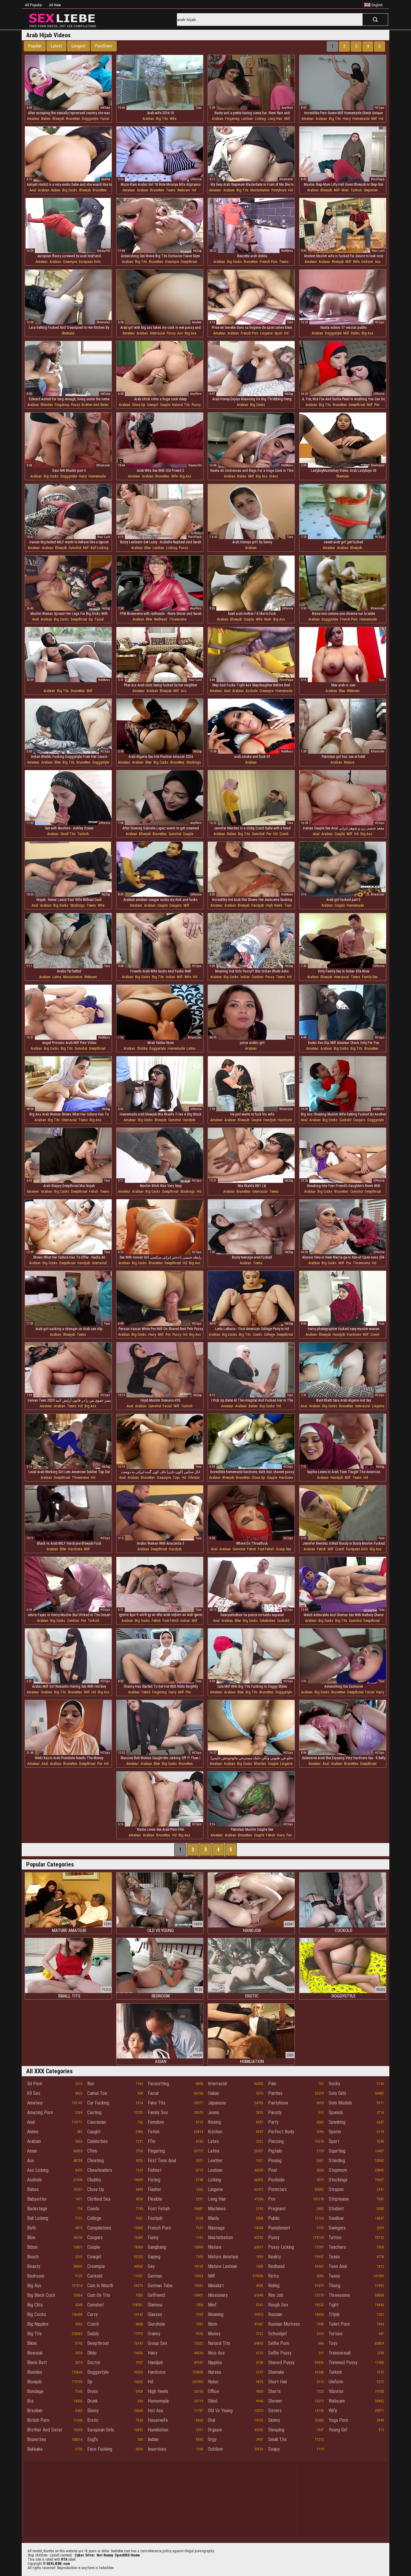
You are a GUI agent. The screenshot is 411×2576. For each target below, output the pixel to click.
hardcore (285, 1120)
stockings (194, 762)
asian (32, 2151)
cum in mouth (100, 2286)
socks (334, 2084)
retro (273, 2276)
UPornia (196, 179)
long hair (275, 119)
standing (337, 2161)
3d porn (35, 2084)
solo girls (337, 2093)
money (214, 2334)
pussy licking (281, 2247)
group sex (283, 1549)
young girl (338, 2430)
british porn (38, 2420)
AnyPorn (287, 108)
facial (105, 119)
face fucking (100, 2449)
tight (334, 2305)
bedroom (36, 2276)
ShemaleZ (103, 322)
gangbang (157, 2247)
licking (260, 119)
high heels (274, 905)
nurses (215, 2372)
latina (57, 977)
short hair (278, 2382)
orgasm (215, 2430)
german (155, 2276)
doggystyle (90, 119)
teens (171, 190)
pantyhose (279, 190)
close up (139, 405)
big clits (35, 2305)
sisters (275, 2411)
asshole (252, 691)
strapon (336, 2189)
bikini (32, 2343)
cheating (96, 2161)
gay (151, 2266)
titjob (334, 2314)
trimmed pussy (343, 2362)
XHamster (286, 179)
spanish (336, 2112)
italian (213, 2093)
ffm (151, 2141)
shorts (274, 2391)
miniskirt (216, 2286)
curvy (93, 2314)
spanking (337, 2122)
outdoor (258, 977)
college (269, 1335)
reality (275, 2257)
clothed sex (99, 2199)
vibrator (194, 1478)
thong (334, 2286)
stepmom (371, 190)
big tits (162, 119)
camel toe (97, 2093)
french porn (269, 262)
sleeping (276, 2430)
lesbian (247, 119)
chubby (142, 1048)
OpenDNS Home (127, 2555)
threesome (178, 619)
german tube (160, 2286)
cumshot (75, 548)
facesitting (158, 2084)
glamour (155, 2305)
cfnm (92, 2151)
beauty (34, 2266)
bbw (148, 548)
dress (274, 476)
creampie (70, 262)
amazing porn (40, 2112)
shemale (68, 333)
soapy (274, 2449)
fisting (154, 2180)
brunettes (73, 119)
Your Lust (378, 251)
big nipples (38, 2324)
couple (165, 405)
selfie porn (279, 2343)
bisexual (35, 2353)
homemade (361, 119)
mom (345, 190)
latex (213, 2141)
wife (173, 119)
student (336, 2209)
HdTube (105, 108)
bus (91, 2084)
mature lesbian (222, 2266)
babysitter (37, 2199)
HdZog (197, 251)
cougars (176, 905)
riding (274, 2286)
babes (46, 119)
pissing (275, 2161)
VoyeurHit (104, 251)
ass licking (38, 2170)
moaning (216, 2314)
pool (272, 2170)
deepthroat (189, 262)
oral (212, 2420)
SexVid (106, 179)
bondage (35, 2391)
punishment (279, 2228)
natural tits (181, 405)
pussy (171, 333)
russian (275, 2314)
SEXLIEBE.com (58, 2564)
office (213, 2391)
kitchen (215, 2132)
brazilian (35, 2411)
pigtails (275, 2151)
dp (91, 619)
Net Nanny (105, 2555)
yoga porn (338, 2420)
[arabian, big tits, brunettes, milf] (68, 658)
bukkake (35, 2449)
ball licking (99, 548)
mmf (212, 2305)
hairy (347, 119)
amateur (33, 119)
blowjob (58, 119)
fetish (94, 1192)
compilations (99, 2228)
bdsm (32, 2247)
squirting (337, 2151)
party (273, 2122)
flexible (155, 2199)
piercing (276, 2141)
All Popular (34, 5)
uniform (367, 262)
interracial (157, 333)
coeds (257, 1335)
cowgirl (153, 405)
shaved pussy (281, 2362)
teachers (337, 2247)
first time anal (162, 2161)
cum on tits (99, 2295)
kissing (215, 2122)
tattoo (335, 2237)
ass (378, 262)
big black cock (41, 2295)
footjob (155, 2218)
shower (275, 2401)
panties (275, 2093)
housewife (158, 2420)
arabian (148, 119)
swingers (337, 2228)
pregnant (277, 2209)
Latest (56, 46)
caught (94, 2132)
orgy (212, 2439)
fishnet (155, 2170)
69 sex (34, 2093)
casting (94, 2112)
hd (381, 119)
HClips (380, 108)
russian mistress (284, 2324)
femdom (156, 2122)
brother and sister (95, 405)
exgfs (93, 2439)
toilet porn (339, 2324)
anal (33, 190)
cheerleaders (100, 2170)
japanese (217, 2103)
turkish (356, 190)
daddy (93, 2334)
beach (33, 2257)
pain (272, 2084)
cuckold (345, 1120)
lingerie (266, 333)
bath (31, 2228)
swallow (336, 2218)
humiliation (158, 2430)
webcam (184, 190)
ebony (93, 2411)
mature (349, 762)
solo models (340, 2103)
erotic (93, 2420)
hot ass (155, 2411)
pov (377, 405)
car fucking (98, 2103)
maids (213, 2218)
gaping (154, 2257)
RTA (64, 2559)
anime (33, 2132)
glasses (155, 2314)
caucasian (97, 2122)
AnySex (197, 322)
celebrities (267, 1621)
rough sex (278, 2305)
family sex (370, 977)
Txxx (199, 108)
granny (154, 2334)
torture (336, 2334)
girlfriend (156, 2295)
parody (275, 2112)
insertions (157, 2449)
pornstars (277, 2189)
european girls (90, 262)
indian (170, 977)
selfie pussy (280, 2353)
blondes (47, 405)
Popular (35, 46)
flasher (155, 2189)
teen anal (338, 2266)
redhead (161, 619)
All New (55, 5)
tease (334, 2257)
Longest (79, 46)
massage (216, 2228)
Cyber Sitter (85, 2555)
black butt (37, 2362)
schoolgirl (277, 2334)
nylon (213, 2382)
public (355, 333)
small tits (68, 834)
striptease (339, 2199)
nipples (215, 2362)
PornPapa (378, 179)
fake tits (157, 2103)
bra (30, 2401)
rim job (276, 2295)
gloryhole (156, 2324)
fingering (232, 119)
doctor (94, 2362)
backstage (37, 2209)
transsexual (340, 2353)
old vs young (220, 2411)
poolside (276, 2180)
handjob (258, 905)
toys (288, 905)
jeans (213, 2112)
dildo (92, 2353)
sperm (335, 2132)
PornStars (104, 46)
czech (284, 834)
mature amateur (223, 2257)
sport (278, 333)
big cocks (70, 190)
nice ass (216, 2353)
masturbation (260, 190)
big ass (191, 333)
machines (217, 2209)
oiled (213, 2401)
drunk (93, 2401)
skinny (274, 2420)
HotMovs (287, 251)
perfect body (281, 2132)
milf (287, 119)
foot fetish (266, 1549)
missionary (218, 2295)
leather (215, 2161)
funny (153, 2237)
